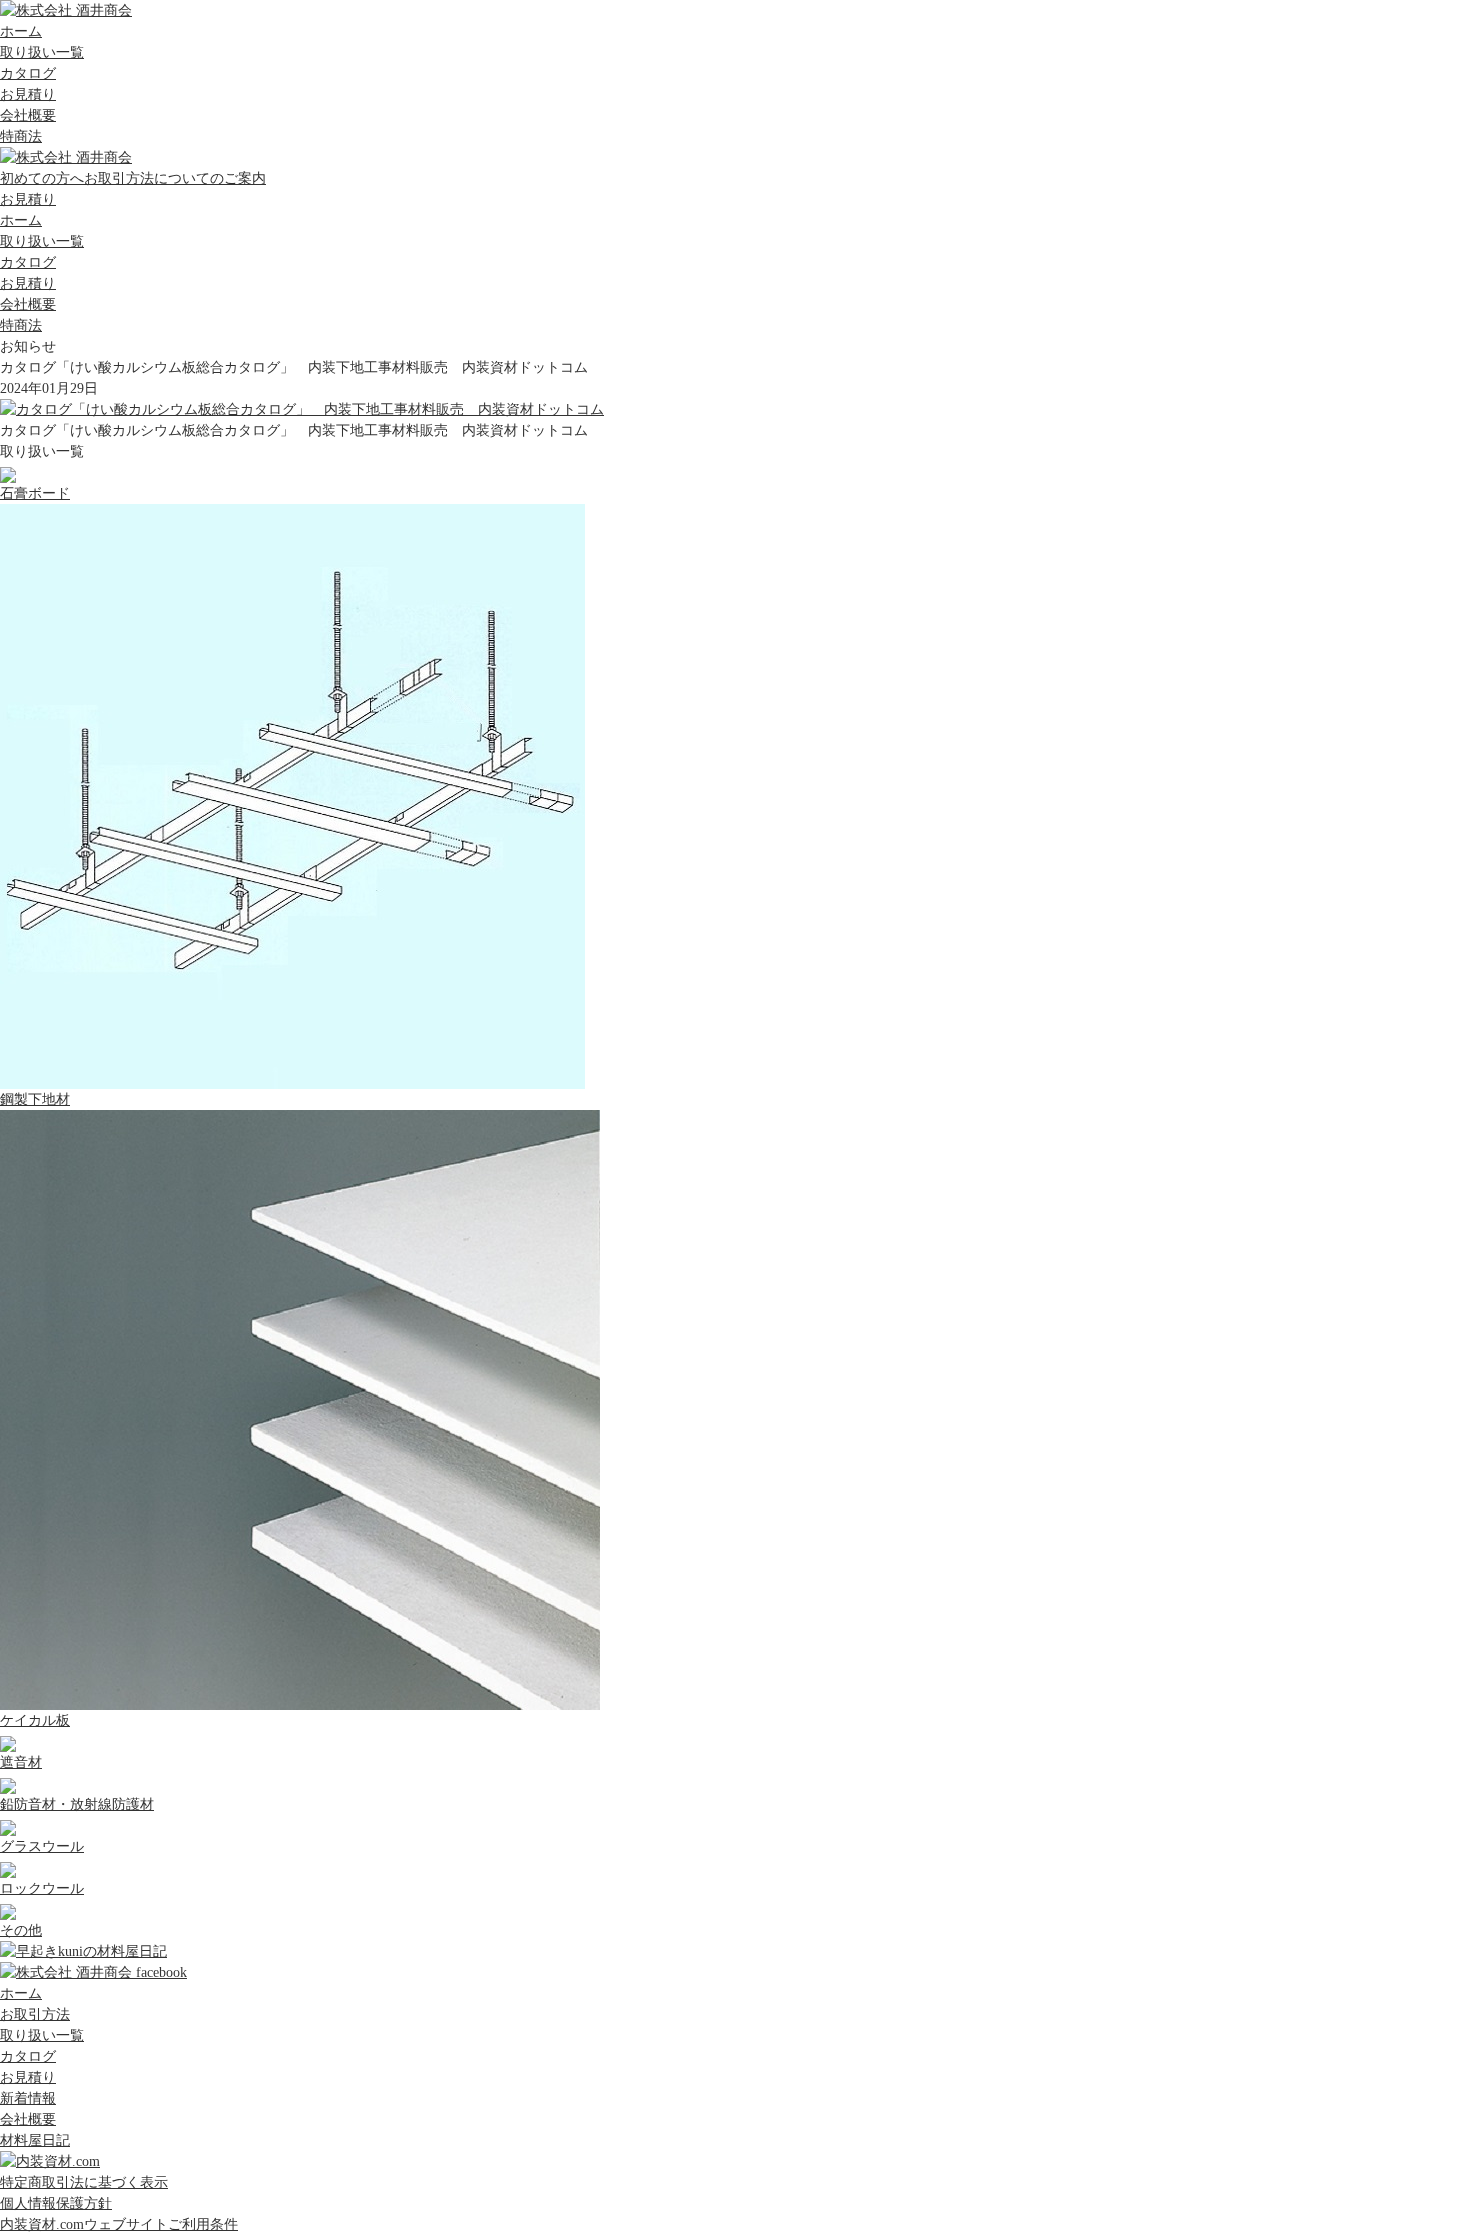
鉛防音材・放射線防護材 (77, 1804)
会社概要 (28, 115)
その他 (21, 1930)
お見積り (28, 94)
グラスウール (42, 1846)
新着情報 (28, 2098)
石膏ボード (35, 493)
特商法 (21, 136)
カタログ (28, 73)
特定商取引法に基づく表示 (84, 2182)
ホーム (21, 31)
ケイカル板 (35, 1720)
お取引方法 (35, 2014)
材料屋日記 (35, 2140)
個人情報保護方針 (56, 2203)
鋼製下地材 (35, 1099)
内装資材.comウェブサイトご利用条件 (119, 2224)
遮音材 (21, 1762)
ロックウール (42, 1888)
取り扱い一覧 (42, 52)
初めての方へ (133, 178)
